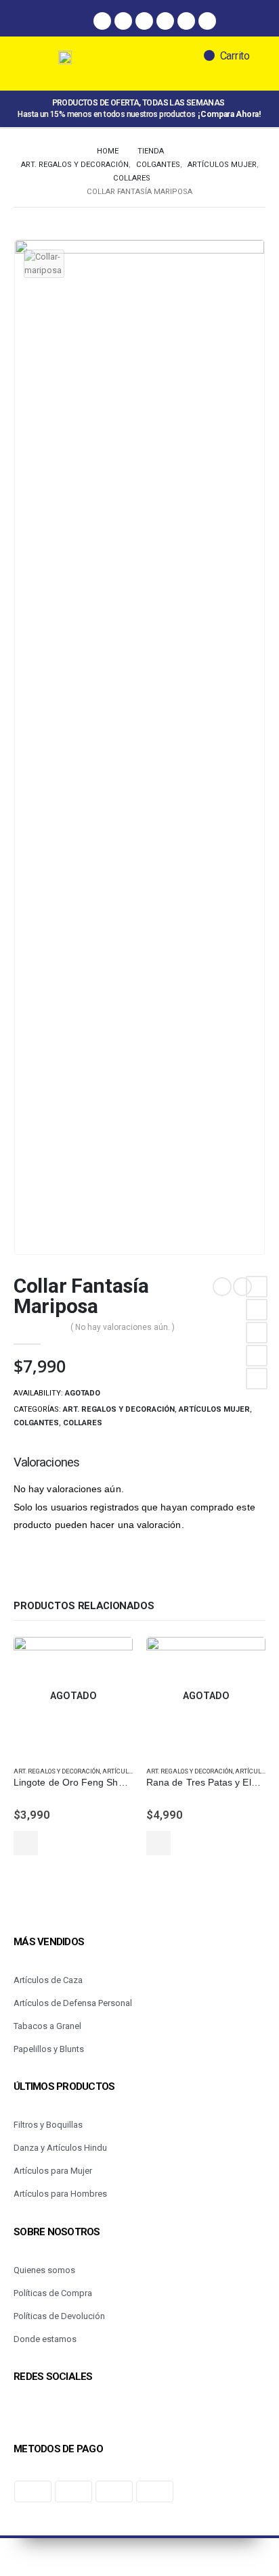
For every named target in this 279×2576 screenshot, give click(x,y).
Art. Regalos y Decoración (119, 1409)
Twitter (257, 1310)
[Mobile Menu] (40, 64)
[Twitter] (165, 21)
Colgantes (36, 1423)
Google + (257, 1356)
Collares (83, 1423)
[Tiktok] (186, 21)
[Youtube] (207, 21)
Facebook (257, 1287)
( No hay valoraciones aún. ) (123, 1327)
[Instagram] (123, 21)
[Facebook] (102, 21)
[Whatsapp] (144, 21)
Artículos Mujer (214, 1409)
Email (257, 1379)
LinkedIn (257, 1333)
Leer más (26, 1843)
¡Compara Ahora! (229, 114)
